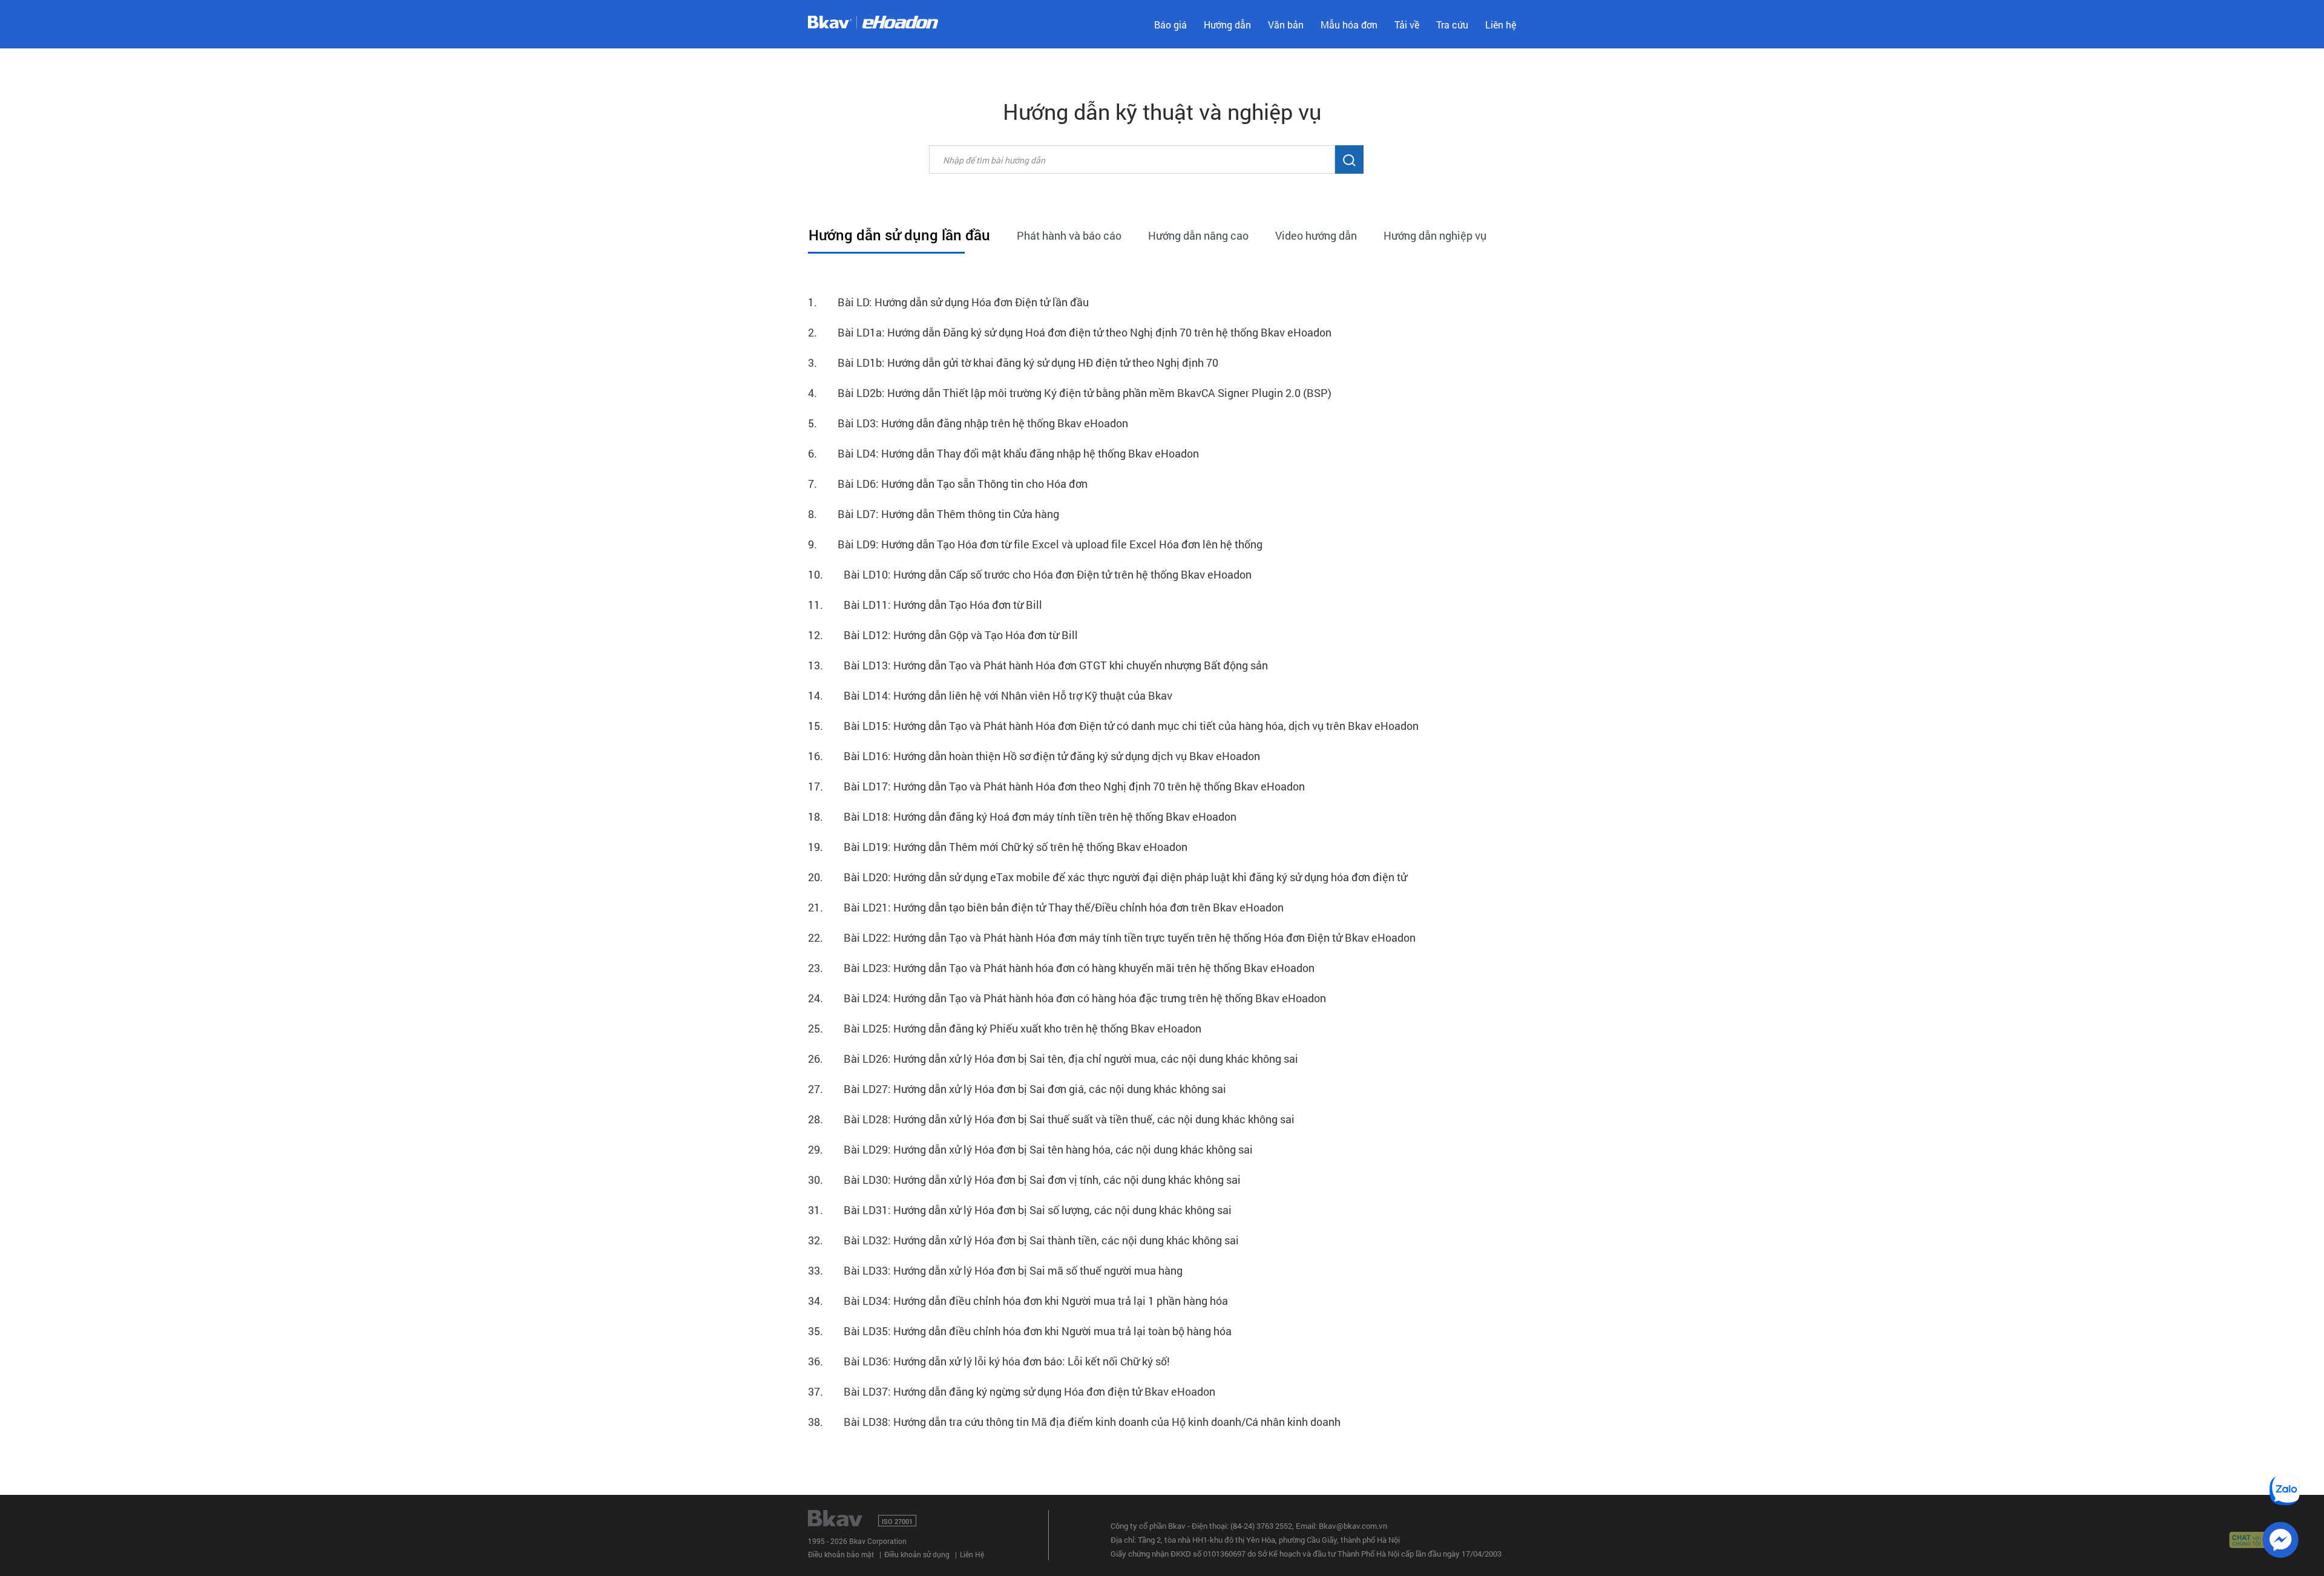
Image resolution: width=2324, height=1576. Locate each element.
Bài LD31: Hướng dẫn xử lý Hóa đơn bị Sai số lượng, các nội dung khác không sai (1020, 1210)
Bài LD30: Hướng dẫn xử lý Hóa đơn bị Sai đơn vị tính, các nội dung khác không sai (1024, 1180)
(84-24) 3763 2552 (1261, 1526)
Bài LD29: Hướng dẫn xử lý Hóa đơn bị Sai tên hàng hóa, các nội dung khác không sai (1030, 1149)
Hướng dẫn (1227, 25)
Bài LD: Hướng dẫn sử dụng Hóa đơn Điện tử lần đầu (948, 302)
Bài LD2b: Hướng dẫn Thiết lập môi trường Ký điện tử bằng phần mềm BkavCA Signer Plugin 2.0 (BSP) (1070, 393)
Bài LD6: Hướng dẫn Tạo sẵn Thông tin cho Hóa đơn (948, 484)
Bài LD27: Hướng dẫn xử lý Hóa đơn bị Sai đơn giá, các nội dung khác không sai (1017, 1089)
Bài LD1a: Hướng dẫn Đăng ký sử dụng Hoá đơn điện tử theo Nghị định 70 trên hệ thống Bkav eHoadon (1070, 332)
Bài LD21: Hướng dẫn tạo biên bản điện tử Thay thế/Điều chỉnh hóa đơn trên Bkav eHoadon (1046, 907)
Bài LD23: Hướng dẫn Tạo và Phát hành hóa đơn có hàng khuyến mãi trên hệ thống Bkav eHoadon (1061, 968)
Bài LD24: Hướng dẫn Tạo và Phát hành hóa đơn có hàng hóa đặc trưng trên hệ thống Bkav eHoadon (1067, 998)
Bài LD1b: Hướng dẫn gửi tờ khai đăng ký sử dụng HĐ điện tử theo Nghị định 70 (1013, 363)
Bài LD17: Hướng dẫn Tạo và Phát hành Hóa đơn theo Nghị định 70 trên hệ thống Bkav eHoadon (1056, 786)
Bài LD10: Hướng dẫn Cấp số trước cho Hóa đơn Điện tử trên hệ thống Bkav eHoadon (1030, 574)
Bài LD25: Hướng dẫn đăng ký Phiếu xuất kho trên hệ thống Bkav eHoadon (1005, 1028)
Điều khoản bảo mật (841, 1554)
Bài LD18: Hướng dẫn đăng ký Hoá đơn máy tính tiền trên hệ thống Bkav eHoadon (1022, 816)
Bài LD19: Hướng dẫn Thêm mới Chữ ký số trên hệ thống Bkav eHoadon (998, 847)
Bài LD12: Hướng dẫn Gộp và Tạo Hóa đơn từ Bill (943, 635)
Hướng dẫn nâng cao (1198, 235)
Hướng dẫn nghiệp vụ (1435, 235)
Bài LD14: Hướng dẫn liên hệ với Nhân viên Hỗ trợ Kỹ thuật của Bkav (990, 695)
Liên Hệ (972, 1554)
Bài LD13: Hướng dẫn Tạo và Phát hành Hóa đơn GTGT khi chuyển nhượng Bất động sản (1038, 665)
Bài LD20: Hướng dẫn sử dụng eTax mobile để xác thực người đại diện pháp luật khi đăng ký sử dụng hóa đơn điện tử (1108, 877)
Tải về (1407, 25)
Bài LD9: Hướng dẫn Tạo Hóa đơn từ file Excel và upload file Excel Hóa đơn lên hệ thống (1035, 544)
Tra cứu (1452, 25)
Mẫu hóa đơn (1349, 25)
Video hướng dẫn (1316, 235)
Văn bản (1286, 25)
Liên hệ (1501, 25)
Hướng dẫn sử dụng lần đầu (899, 235)
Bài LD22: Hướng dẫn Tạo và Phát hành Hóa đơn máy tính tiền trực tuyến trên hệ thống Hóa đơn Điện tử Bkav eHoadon (1112, 937)
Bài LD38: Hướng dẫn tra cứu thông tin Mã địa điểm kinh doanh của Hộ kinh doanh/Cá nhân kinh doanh (1074, 1422)
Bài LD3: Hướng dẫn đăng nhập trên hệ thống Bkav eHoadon (968, 423)
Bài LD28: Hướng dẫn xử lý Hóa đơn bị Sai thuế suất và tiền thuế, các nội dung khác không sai (1051, 1119)
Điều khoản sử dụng (917, 1554)
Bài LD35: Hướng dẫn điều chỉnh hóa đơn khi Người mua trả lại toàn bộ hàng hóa (1020, 1331)
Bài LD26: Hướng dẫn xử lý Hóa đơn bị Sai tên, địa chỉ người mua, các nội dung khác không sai (1053, 1059)
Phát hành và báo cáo (1069, 235)
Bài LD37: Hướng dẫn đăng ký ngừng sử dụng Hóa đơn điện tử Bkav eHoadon (1012, 1391)
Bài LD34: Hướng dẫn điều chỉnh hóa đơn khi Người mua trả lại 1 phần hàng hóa (1018, 1301)
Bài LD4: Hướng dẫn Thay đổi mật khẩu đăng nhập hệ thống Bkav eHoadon (1003, 453)
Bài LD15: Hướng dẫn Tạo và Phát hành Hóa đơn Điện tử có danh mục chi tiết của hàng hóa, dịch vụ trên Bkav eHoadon (1113, 726)
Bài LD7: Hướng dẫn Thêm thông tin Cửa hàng (934, 514)
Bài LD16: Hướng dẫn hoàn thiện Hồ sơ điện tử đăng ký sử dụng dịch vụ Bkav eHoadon (1034, 756)
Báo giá (1170, 25)
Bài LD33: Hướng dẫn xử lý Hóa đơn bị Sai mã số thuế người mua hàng (995, 1270)
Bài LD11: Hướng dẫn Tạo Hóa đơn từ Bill (925, 605)
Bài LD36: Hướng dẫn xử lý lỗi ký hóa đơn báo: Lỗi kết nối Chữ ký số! (989, 1361)
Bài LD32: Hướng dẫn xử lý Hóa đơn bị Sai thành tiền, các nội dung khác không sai (1023, 1240)
